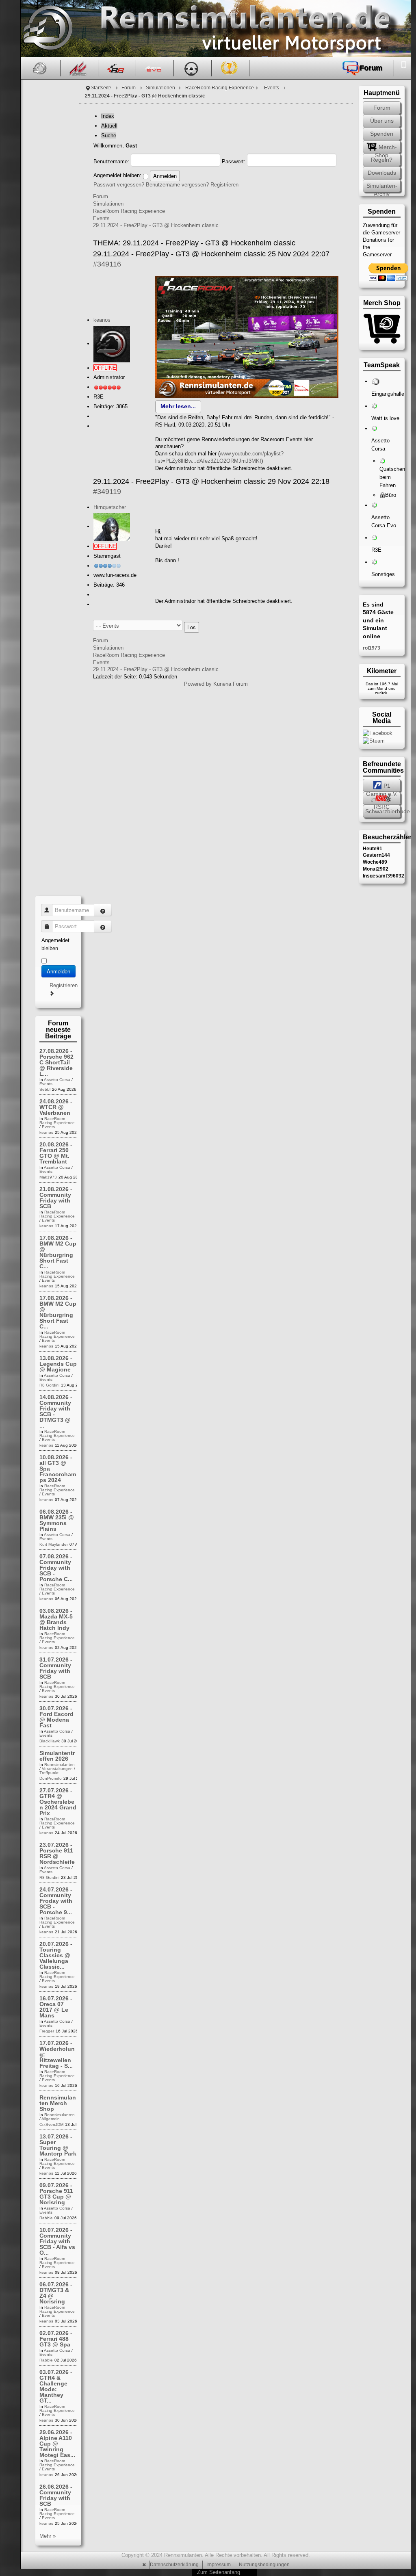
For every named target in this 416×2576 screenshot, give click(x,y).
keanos (102, 320)
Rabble (46, 2218)
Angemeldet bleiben (55, 944)
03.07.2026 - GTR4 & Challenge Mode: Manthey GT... (56, 2386)
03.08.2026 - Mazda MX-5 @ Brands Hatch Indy (56, 1619)
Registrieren (224, 185)
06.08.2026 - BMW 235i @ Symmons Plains (57, 1520)
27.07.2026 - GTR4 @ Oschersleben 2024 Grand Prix (58, 1802)
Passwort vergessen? (119, 185)
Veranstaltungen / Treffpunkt (57, 1771)
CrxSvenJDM (51, 2124)
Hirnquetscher (110, 507)
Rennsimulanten (60, 1765)
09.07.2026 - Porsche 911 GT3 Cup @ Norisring (56, 2194)
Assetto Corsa (57, 1080)
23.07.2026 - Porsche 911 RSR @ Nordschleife (57, 1853)
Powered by (198, 684)
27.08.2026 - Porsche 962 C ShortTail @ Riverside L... (56, 1062)
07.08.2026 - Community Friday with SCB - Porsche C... (56, 1568)
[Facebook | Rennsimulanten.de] (378, 733)
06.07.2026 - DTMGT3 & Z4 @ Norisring (56, 2293)
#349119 (107, 492)
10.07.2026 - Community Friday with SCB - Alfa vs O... (57, 2241)
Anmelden (58, 971)
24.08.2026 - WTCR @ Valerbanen (56, 1107)
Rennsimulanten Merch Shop (58, 2103)
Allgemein (51, 2119)
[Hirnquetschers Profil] (112, 526)
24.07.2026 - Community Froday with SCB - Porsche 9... (56, 1901)
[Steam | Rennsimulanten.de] (374, 740)
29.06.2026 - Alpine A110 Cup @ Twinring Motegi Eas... (57, 2444)
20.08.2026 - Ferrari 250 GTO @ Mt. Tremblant (56, 1153)
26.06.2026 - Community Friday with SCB (56, 2495)
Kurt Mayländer (54, 1544)
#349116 (107, 264)
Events (272, 88)
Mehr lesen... (178, 406)
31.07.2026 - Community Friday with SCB (56, 1668)
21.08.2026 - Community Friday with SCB (56, 1198)
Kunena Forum (231, 684)
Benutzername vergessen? (177, 185)
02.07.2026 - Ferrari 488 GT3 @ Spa (56, 2339)
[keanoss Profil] (112, 343)
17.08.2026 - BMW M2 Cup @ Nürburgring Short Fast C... (58, 1252)
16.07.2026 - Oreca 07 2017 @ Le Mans (56, 2007)
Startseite (101, 88)
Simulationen (160, 88)
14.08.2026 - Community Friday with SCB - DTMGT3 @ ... (56, 1411)
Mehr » (48, 2536)
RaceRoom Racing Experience (220, 88)
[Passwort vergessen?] (103, 926)
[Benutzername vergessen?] (103, 910)
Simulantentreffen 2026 (57, 1756)
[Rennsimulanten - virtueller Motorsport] (47, 28)
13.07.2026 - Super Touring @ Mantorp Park (58, 2145)
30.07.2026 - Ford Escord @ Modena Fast (56, 1717)
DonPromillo (51, 1778)
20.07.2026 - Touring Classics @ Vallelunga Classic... (56, 1955)
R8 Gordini (49, 1385)
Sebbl (45, 1089)
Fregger (47, 2031)
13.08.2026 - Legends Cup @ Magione (58, 1364)
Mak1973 (48, 1177)
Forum (129, 88)
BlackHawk (50, 1741)
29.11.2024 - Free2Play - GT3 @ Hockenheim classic (156, 225)
